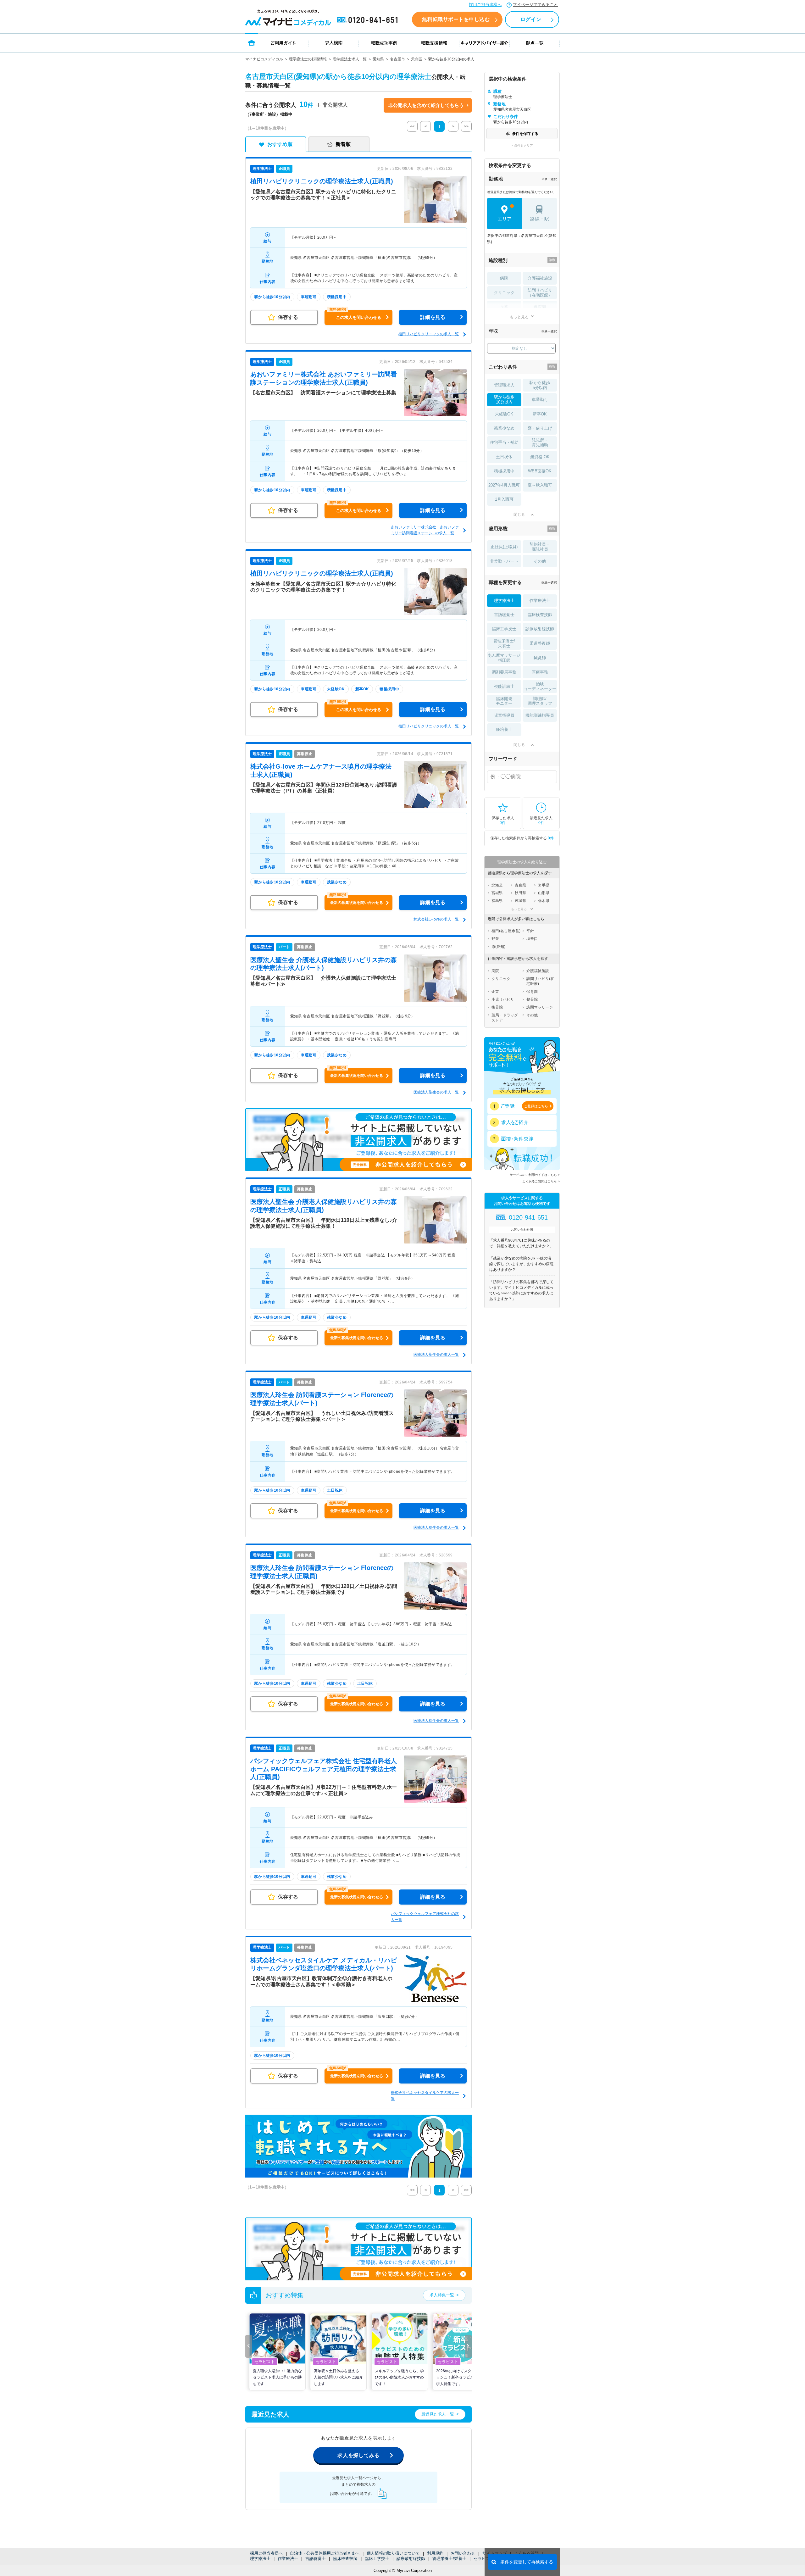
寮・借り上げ (540, 428)
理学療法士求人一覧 (350, 59)
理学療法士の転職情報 (308, 59)
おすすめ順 (280, 144)
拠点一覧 (535, 43)
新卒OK (540, 414)
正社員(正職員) (504, 547)
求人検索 (334, 43)
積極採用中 (504, 471)
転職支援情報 (434, 43)
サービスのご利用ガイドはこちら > (535, 1175)
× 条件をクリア (522, 145)
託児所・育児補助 (540, 443)
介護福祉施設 (540, 278)
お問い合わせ (463, 2553)
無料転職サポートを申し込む (456, 19)
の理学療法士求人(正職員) (322, 181)
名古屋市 (397, 59)
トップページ (252, 43)
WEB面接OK (540, 471)
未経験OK (504, 414)
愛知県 (378, 59)
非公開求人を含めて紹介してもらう (426, 105)
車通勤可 (540, 400)
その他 (540, 561)
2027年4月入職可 (504, 485)
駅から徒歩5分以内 (540, 385)
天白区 (417, 59)
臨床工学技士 (377, 2559)
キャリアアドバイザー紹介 (485, 43)
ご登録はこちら (536, 1106)
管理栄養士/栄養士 (449, 2559)
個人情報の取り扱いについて (393, 2553)
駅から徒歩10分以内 (504, 400)
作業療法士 (288, 2559)
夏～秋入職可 (540, 485)
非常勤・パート (504, 561)
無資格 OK (540, 457)
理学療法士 (260, 2559)
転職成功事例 (384, 43)
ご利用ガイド (283, 43)
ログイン (531, 19)
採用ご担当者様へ (485, 5)
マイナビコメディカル (264, 59)
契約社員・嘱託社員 (540, 547)
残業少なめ (504, 428)
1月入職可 (504, 499)
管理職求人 (504, 385)
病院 (504, 278)
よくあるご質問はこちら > (541, 1181)
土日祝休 (504, 457)
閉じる (519, 515)
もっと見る (519, 317)
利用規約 (435, 2553)
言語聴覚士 (316, 2559)
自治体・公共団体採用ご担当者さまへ (325, 2553)
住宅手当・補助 (504, 442)
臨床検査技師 (345, 2559)
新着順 (343, 144)
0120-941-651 (369, 20)
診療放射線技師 (411, 2559)
